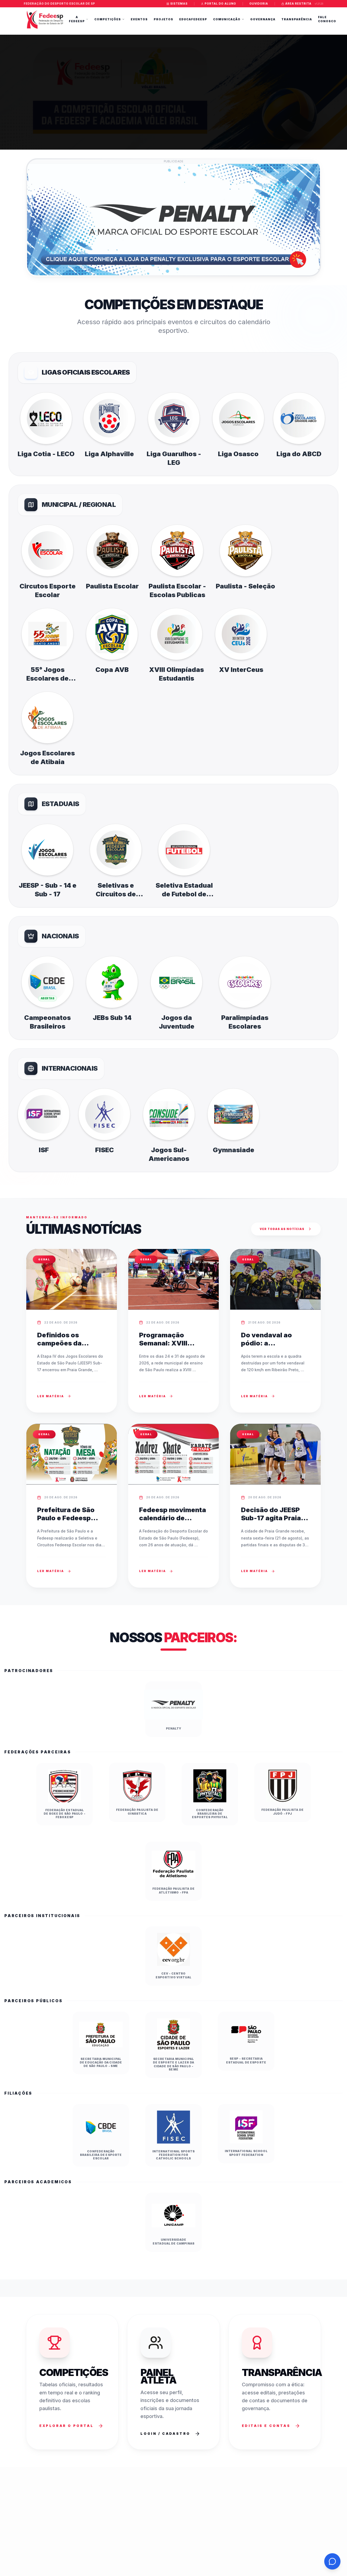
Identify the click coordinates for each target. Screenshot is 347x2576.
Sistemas (179, 4)
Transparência (297, 19)
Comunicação (227, 19)
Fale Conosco (327, 19)
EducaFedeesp (193, 19)
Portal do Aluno (220, 4)
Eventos (139, 19)
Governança (263, 19)
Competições (108, 19)
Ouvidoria (259, 4)
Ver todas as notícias (282, 1229)
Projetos (163, 19)
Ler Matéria (51, 1396)
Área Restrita (298, 4)
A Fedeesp (77, 19)
